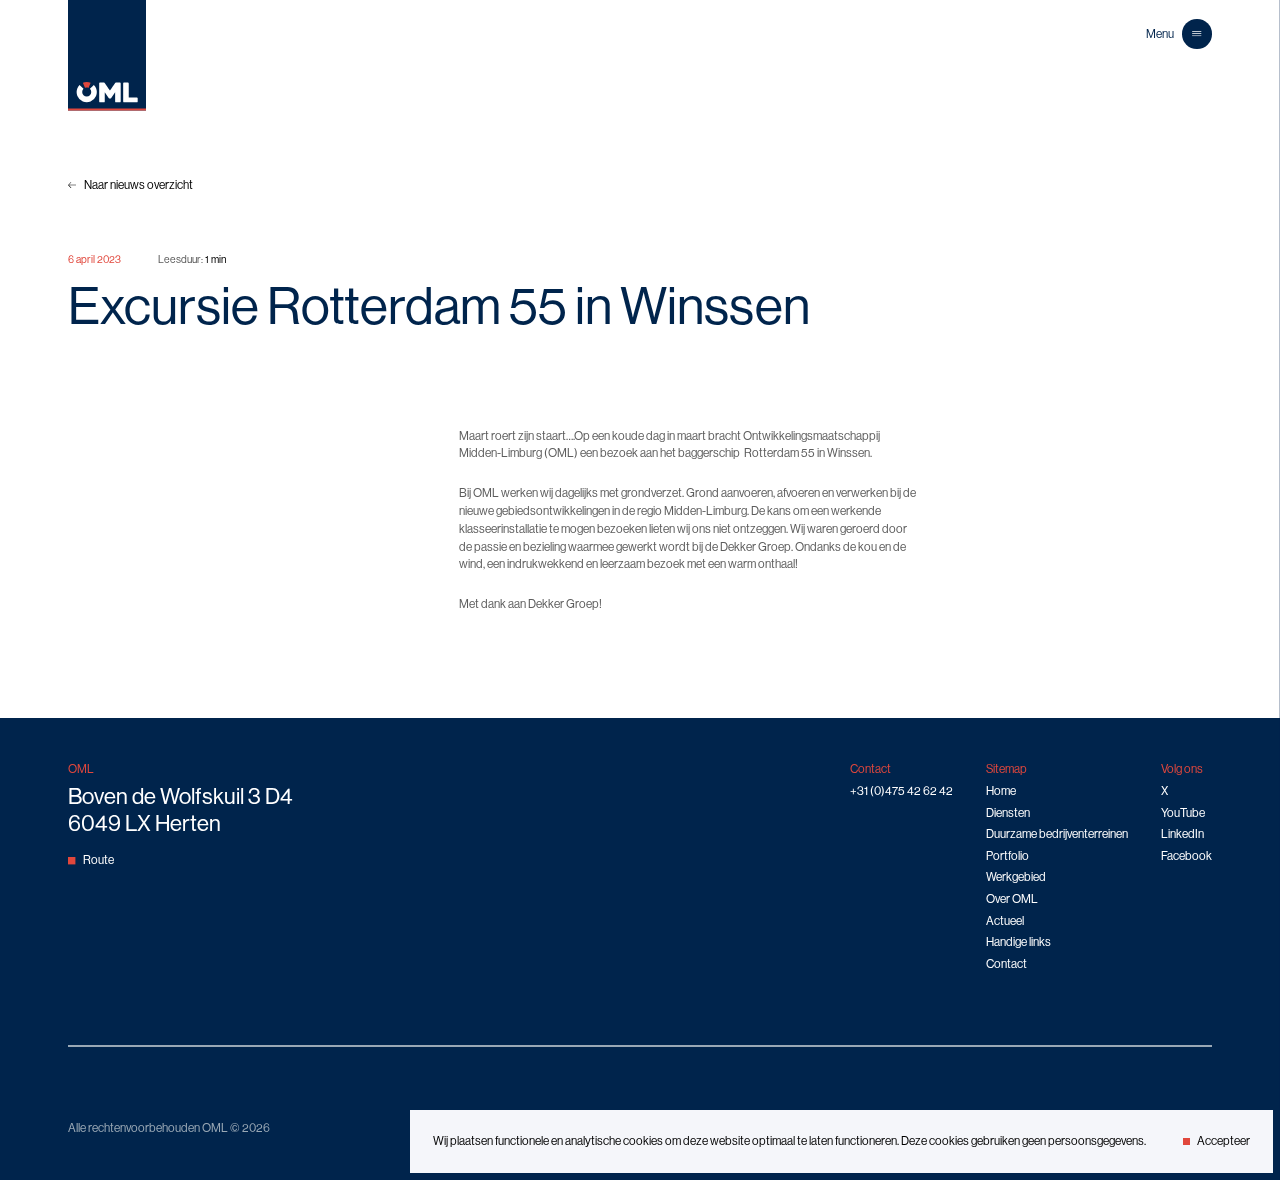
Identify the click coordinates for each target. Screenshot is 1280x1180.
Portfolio (1007, 856)
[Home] (107, 107)
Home (1001, 791)
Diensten (1008, 813)
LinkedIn (1182, 834)
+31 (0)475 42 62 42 (901, 791)
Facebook (1186, 856)
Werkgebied (1016, 877)
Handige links (1018, 942)
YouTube (1183, 813)
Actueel (1005, 921)
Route (98, 860)
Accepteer (1223, 1141)
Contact (1006, 964)
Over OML (1012, 899)
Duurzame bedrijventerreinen (1057, 834)
